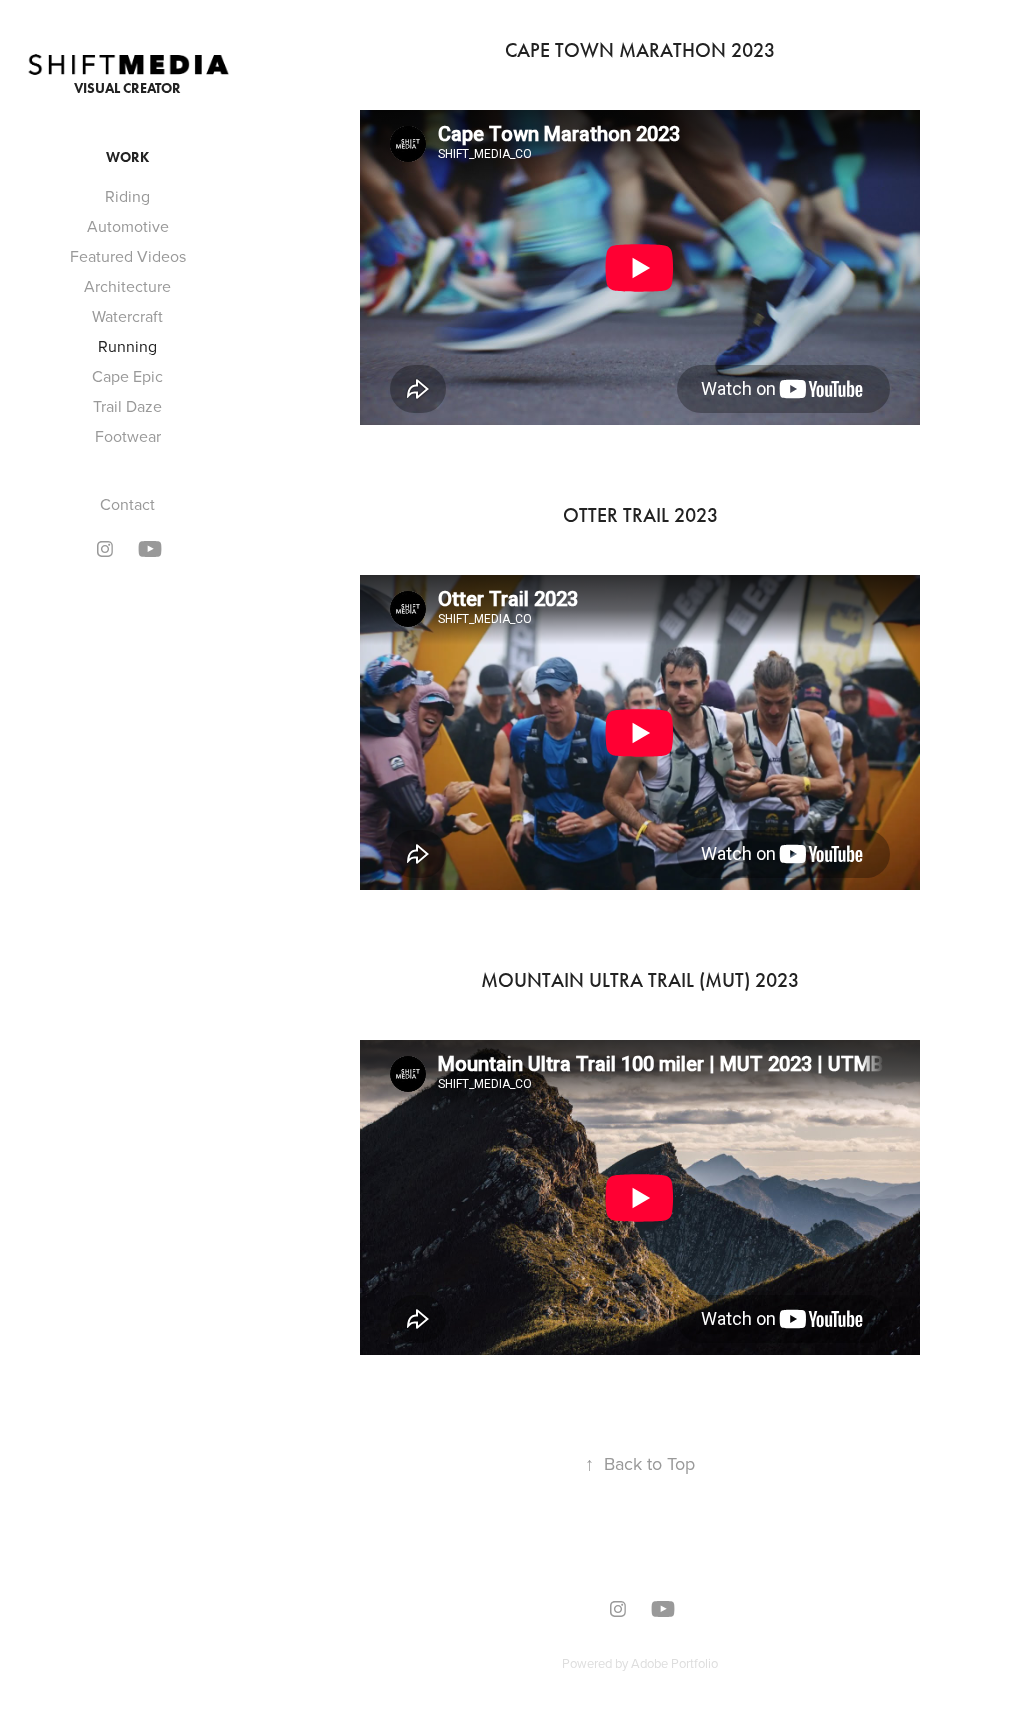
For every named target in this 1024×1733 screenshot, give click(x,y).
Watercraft (127, 316)
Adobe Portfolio (674, 1663)
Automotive (128, 226)
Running (127, 346)
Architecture (127, 286)
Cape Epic (127, 376)
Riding (127, 196)
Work (127, 157)
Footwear (128, 436)
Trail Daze (127, 406)
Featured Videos (128, 256)
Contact (127, 504)
